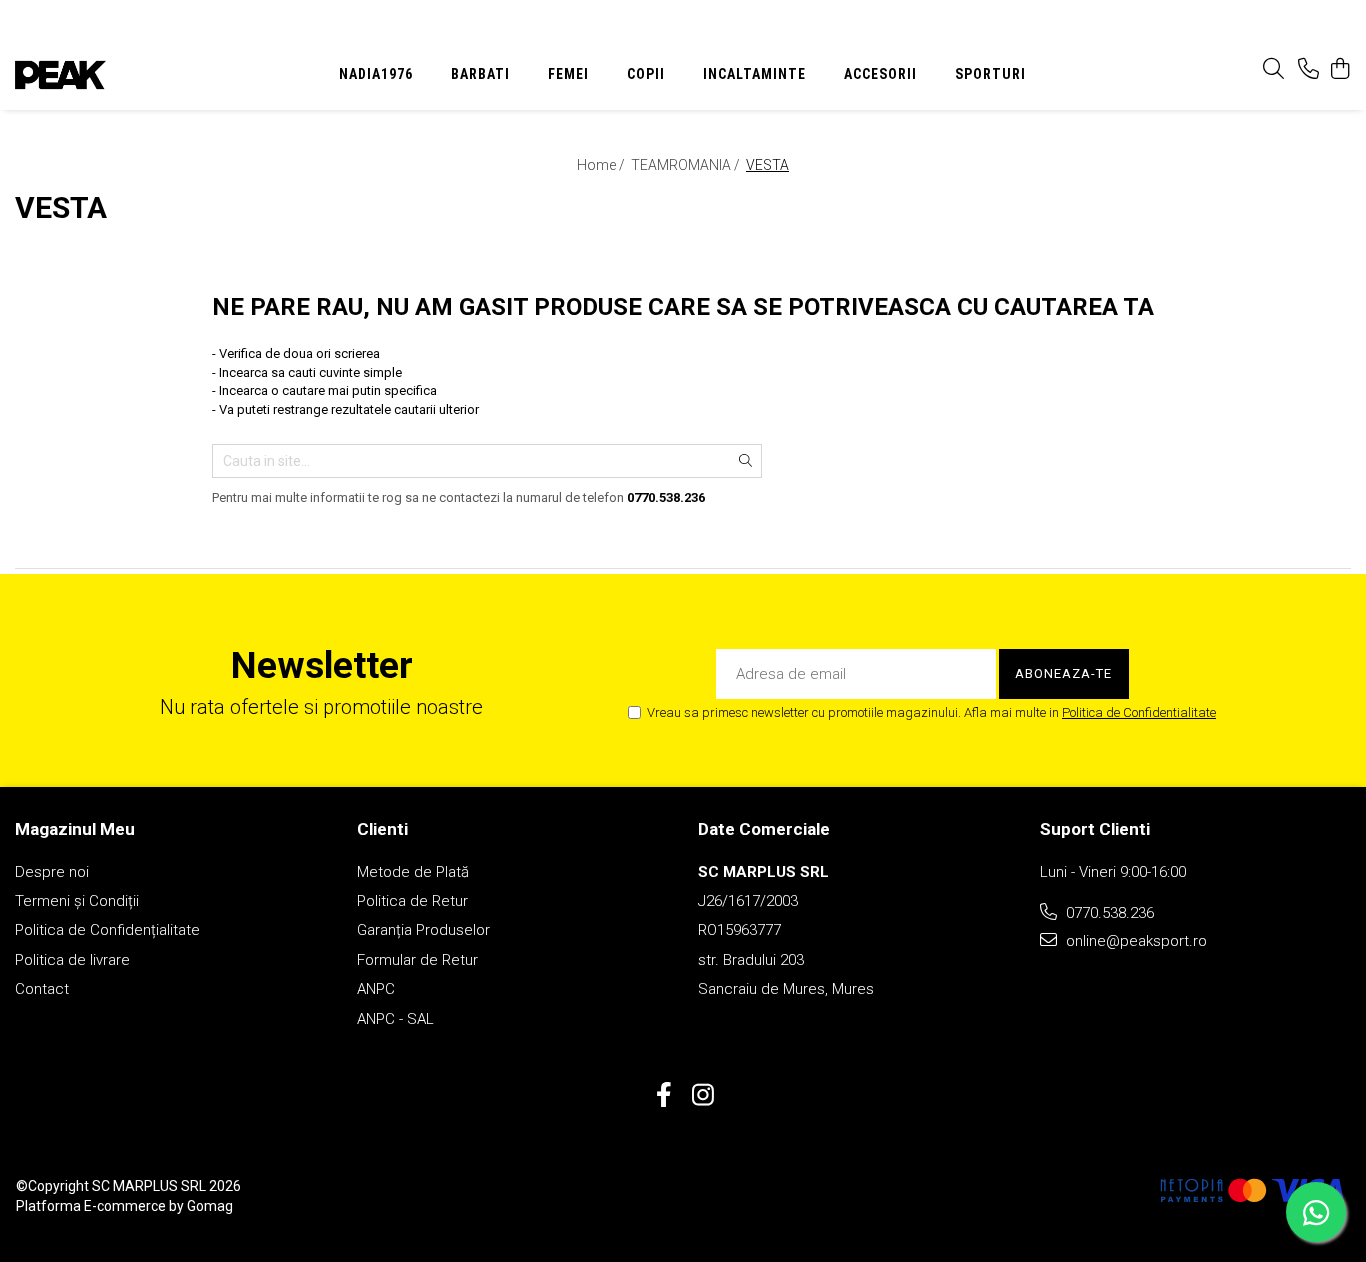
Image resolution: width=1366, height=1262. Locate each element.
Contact (42, 989)
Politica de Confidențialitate (107, 930)
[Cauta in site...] (1273, 70)
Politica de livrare (72, 960)
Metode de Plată (413, 872)
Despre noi (52, 872)
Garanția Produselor (423, 930)
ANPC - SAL (395, 1019)
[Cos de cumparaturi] (1340, 70)
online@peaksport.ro (1134, 941)
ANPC (376, 989)
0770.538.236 (1108, 913)
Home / (602, 165)
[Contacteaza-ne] (1308, 70)
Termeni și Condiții (77, 901)
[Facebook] (663, 1096)
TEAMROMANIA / (687, 165)
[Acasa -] (136, 75)
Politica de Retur (412, 901)
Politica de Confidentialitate (1139, 712)
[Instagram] (702, 1096)
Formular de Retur (417, 960)
